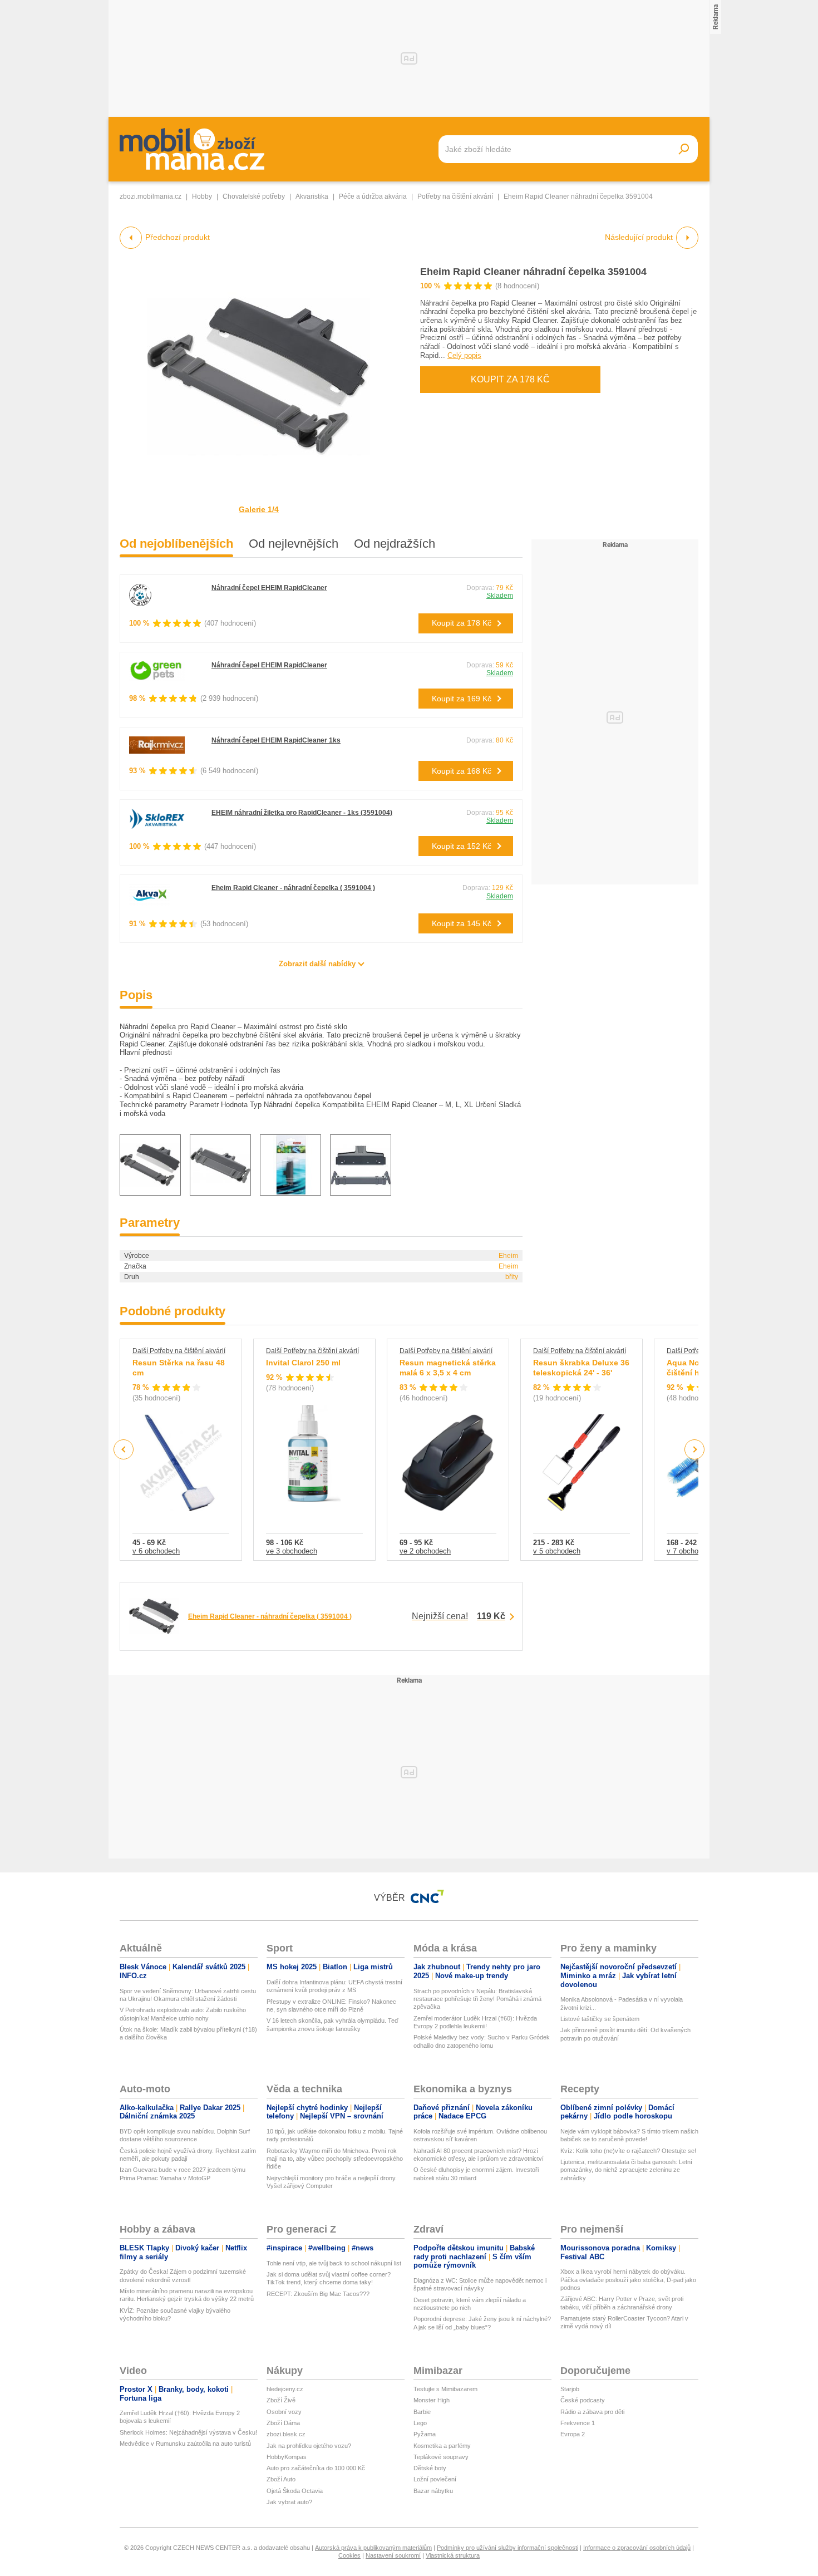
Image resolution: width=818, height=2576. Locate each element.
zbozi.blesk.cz (286, 2434)
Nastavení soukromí (393, 2555)
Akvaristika (312, 196)
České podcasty (583, 2400)
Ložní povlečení (435, 2479)
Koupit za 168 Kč (462, 771)
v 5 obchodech (557, 1551)
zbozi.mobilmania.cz (151, 196)
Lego (420, 2423)
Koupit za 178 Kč (510, 379)
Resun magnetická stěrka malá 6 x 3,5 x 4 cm (448, 1368)
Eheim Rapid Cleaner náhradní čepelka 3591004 (533, 272)
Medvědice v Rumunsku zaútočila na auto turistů (185, 2444)
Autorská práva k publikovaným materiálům (373, 2548)
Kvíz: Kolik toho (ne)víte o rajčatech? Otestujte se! (628, 2151)
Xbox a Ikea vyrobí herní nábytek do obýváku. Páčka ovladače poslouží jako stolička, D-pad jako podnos (628, 2280)
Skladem (500, 596)
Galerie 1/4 (259, 509)
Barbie (422, 2412)
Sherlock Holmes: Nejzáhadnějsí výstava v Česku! (188, 2432)
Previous (124, 1449)
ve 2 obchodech (425, 1551)
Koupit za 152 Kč (462, 846)
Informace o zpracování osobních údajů (637, 2548)
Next (695, 1450)
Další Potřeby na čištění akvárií (179, 1351)
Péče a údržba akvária (373, 196)
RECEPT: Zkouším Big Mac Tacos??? (318, 2294)
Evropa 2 (573, 2434)
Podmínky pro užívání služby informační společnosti (507, 2548)
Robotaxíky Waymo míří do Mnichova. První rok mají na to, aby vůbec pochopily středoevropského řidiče (335, 2159)
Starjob (570, 2389)
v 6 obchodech (156, 1551)
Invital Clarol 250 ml (303, 1363)
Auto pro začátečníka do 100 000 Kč (316, 2468)
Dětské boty (430, 2468)
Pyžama (425, 2434)
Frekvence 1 (578, 2423)
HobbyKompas (287, 2457)
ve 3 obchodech (292, 1551)
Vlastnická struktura (453, 2555)
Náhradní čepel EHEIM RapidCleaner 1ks (276, 740)
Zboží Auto (281, 2479)
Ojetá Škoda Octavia (295, 2491)
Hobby (202, 196)
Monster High (432, 2400)
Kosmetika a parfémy (442, 2446)
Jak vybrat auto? (289, 2502)
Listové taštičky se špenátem (600, 2019)
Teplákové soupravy (441, 2457)
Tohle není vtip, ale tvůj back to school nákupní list (334, 2263)
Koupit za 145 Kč (462, 923)
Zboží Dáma (283, 2423)
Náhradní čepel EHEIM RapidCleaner (269, 588)
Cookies (349, 2555)
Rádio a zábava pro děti (592, 2412)
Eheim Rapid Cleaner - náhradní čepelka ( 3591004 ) (293, 888)
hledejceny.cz (285, 2389)
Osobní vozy (284, 2412)
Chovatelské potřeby (254, 196)
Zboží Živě (281, 2400)
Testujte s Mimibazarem (445, 2389)
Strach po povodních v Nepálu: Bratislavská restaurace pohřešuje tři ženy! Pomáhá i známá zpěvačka (477, 1999)
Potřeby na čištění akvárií (455, 196)
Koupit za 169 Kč (462, 699)
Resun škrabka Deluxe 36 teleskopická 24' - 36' (581, 1368)
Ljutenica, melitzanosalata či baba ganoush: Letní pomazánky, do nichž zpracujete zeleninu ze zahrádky (626, 2170)
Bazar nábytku (433, 2491)
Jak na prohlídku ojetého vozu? (309, 2446)
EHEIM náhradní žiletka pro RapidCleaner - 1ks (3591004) (302, 813)
